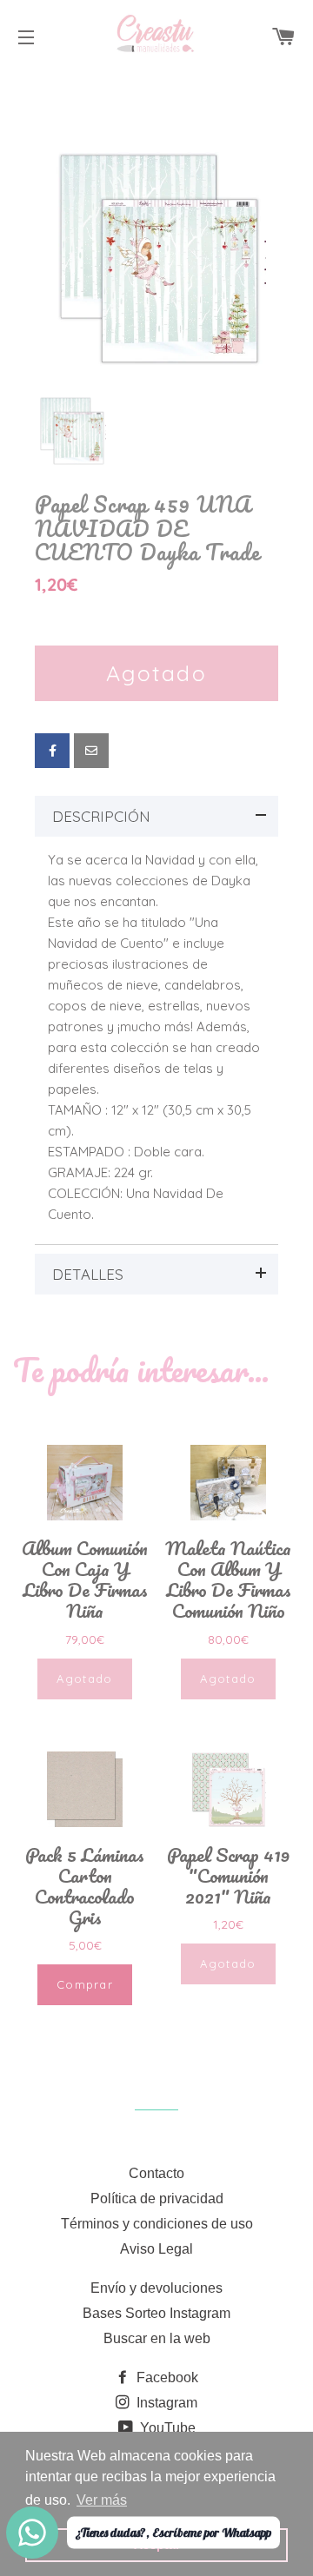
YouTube (166, 2428)
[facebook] (52, 751)
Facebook (166, 2377)
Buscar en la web (157, 2338)
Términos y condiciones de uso (157, 2224)
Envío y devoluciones (156, 2288)
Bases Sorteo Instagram (156, 2313)
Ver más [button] (102, 2500)
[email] (91, 751)
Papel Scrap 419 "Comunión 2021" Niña (228, 1876)
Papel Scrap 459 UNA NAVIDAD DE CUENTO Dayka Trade (147, 529)
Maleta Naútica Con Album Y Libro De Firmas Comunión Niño (228, 1579)
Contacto (156, 2173)
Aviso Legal (156, 2249)
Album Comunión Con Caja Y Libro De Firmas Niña (85, 1579)
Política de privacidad (157, 2199)
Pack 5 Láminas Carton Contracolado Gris (85, 1886)
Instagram (165, 2403)
